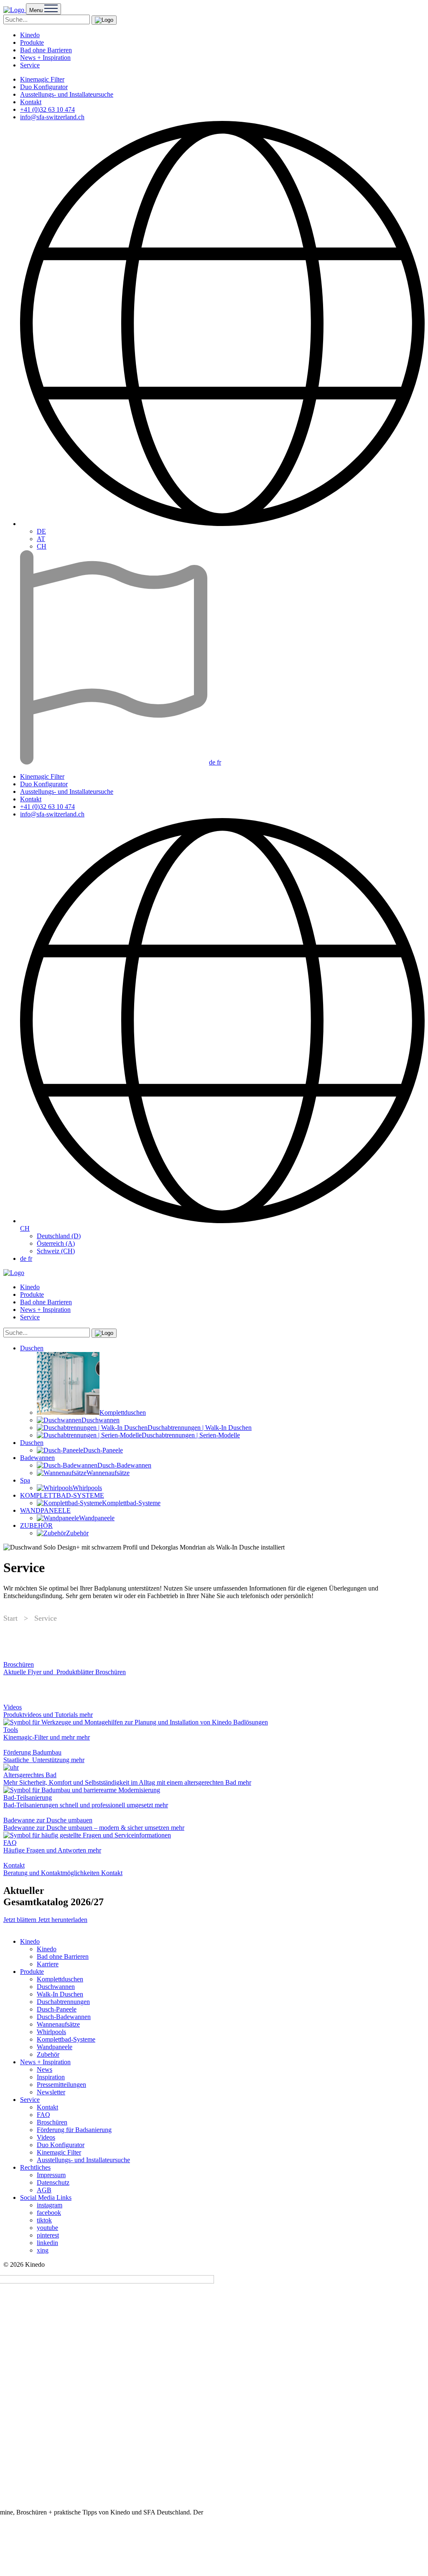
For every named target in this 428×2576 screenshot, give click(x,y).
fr (219, 762)
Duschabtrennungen (63, 2002)
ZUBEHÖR (36, 1525)
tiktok (44, 2220)
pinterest (48, 2235)
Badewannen (37, 1458)
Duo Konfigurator (44, 87)
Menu (37, 10)
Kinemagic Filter (42, 79)
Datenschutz (53, 2182)
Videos (46, 2137)
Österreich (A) (56, 1243)
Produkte (32, 42)
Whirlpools (51, 2032)
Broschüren (52, 2122)
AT (41, 539)
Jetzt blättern (21, 1920)
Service (30, 65)
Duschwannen (56, 1987)
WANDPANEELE (45, 1510)
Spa (25, 1480)
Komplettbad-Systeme (66, 2039)
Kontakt (31, 102)
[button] (104, 20)
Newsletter (51, 2092)
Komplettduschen (60, 1979)
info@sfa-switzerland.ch (52, 117)
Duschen (32, 1348)
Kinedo (30, 35)
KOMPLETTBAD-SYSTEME (62, 1495)
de (213, 762)
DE (41, 531)
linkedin (47, 2243)
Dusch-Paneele (57, 2009)
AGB (44, 2190)
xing (43, 2250)
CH (42, 546)
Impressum (51, 2175)
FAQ (43, 2115)
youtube (47, 2228)
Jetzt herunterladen (63, 1920)
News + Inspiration (45, 58)
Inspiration (51, 2077)
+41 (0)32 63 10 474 (47, 109)
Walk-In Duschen (60, 1994)
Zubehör (48, 2054)
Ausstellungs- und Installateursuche (67, 94)
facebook (49, 2213)
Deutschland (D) (59, 1236)
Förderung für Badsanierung (74, 2130)
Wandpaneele (55, 2047)
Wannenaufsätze (58, 2024)
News (45, 2069)
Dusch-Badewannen (64, 2017)
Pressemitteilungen (61, 2085)
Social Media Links (46, 2198)
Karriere (48, 1964)
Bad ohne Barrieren (46, 50)
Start (10, 1618)
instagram (50, 2205)
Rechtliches (35, 2167)
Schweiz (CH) (56, 1251)
